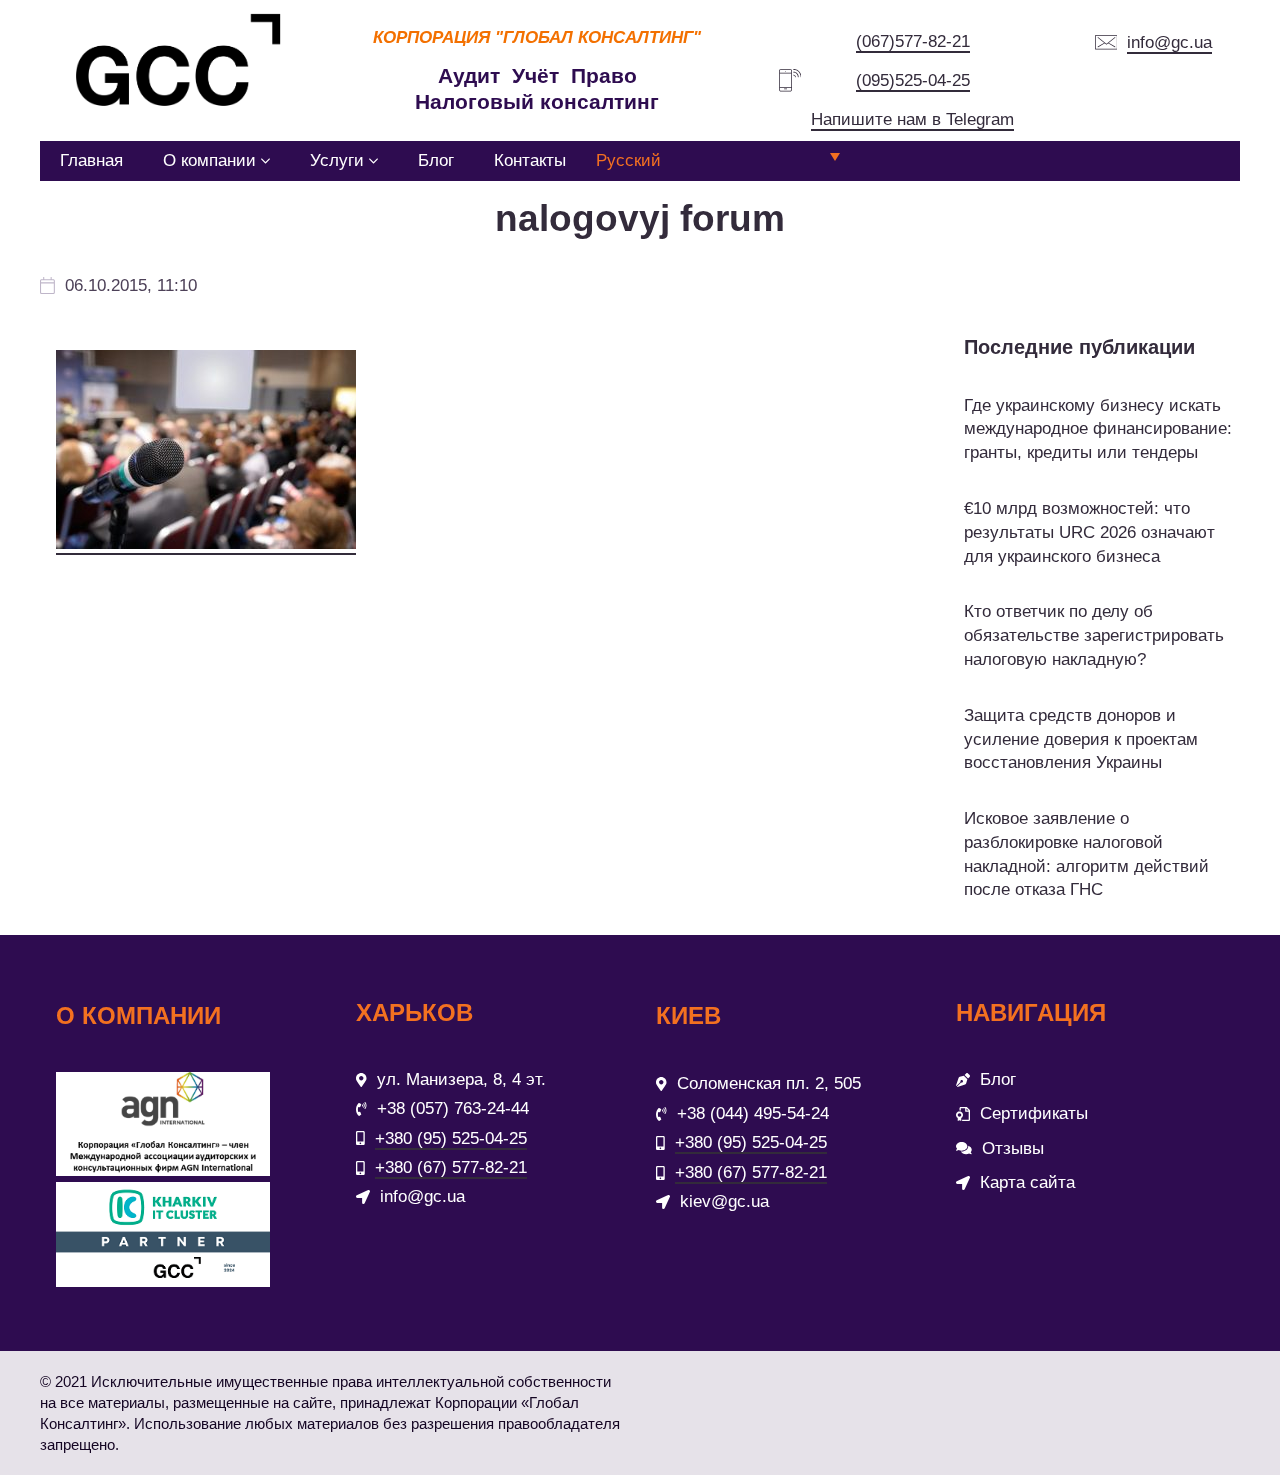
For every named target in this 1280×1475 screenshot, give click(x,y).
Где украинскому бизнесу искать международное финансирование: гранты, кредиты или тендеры (1098, 429)
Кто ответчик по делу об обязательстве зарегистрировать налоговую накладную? (1094, 635)
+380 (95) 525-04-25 (451, 1138)
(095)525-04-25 (913, 80)
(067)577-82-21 (913, 41)
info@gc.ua (1169, 42)
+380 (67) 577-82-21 (451, 1167)
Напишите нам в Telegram (912, 119)
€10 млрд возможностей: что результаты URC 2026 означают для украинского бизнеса (1089, 532)
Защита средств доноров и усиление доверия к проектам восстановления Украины (1081, 739)
